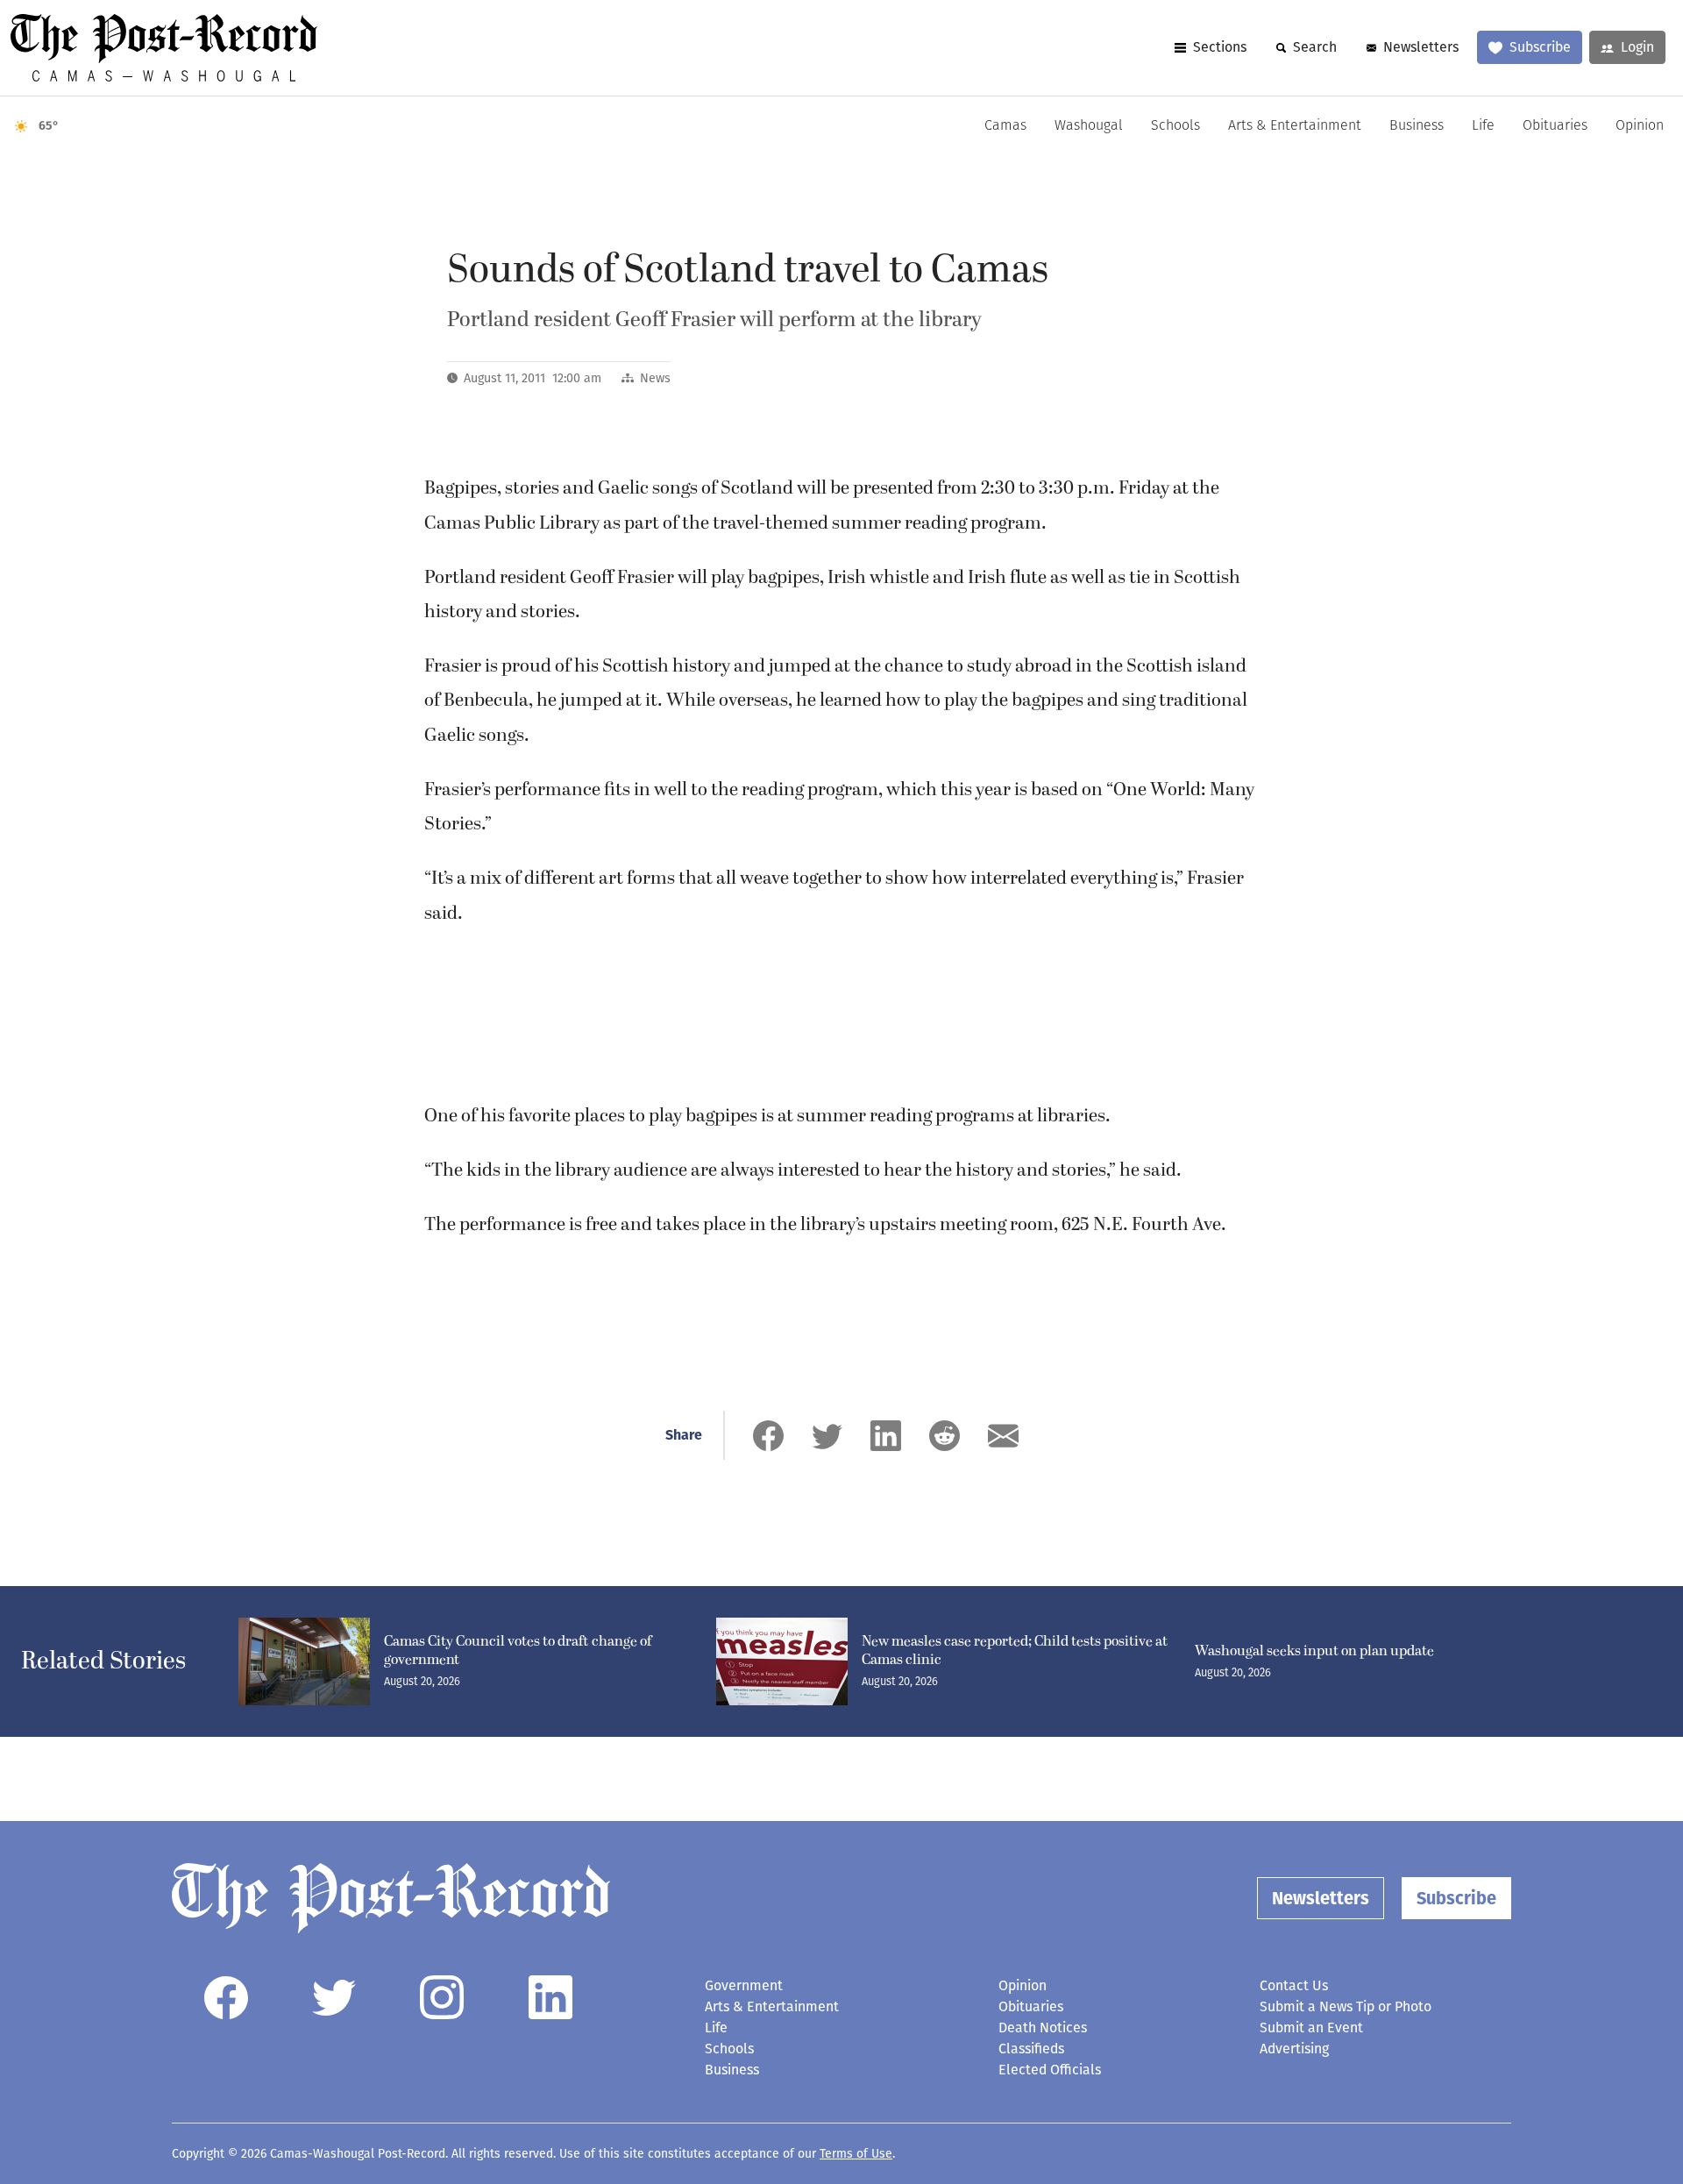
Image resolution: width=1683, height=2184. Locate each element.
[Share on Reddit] (944, 1436)
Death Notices (1043, 2027)
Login (1637, 47)
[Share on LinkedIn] (886, 1436)
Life (1483, 126)
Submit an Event (1311, 2027)
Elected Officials (1050, 2070)
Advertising (1294, 2049)
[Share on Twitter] (827, 1436)
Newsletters (1421, 47)
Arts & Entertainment (1295, 126)
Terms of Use (856, 2154)
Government (744, 1985)
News (655, 378)
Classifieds (1031, 2049)
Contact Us (1294, 1985)
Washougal (1089, 126)
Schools (1175, 126)
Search (1315, 47)
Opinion (1640, 126)
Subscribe (1540, 47)
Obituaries (1555, 126)
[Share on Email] (1003, 1436)
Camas (1005, 126)
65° (49, 126)
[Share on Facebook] (768, 1436)
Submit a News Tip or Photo (1346, 2006)
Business (1417, 126)
